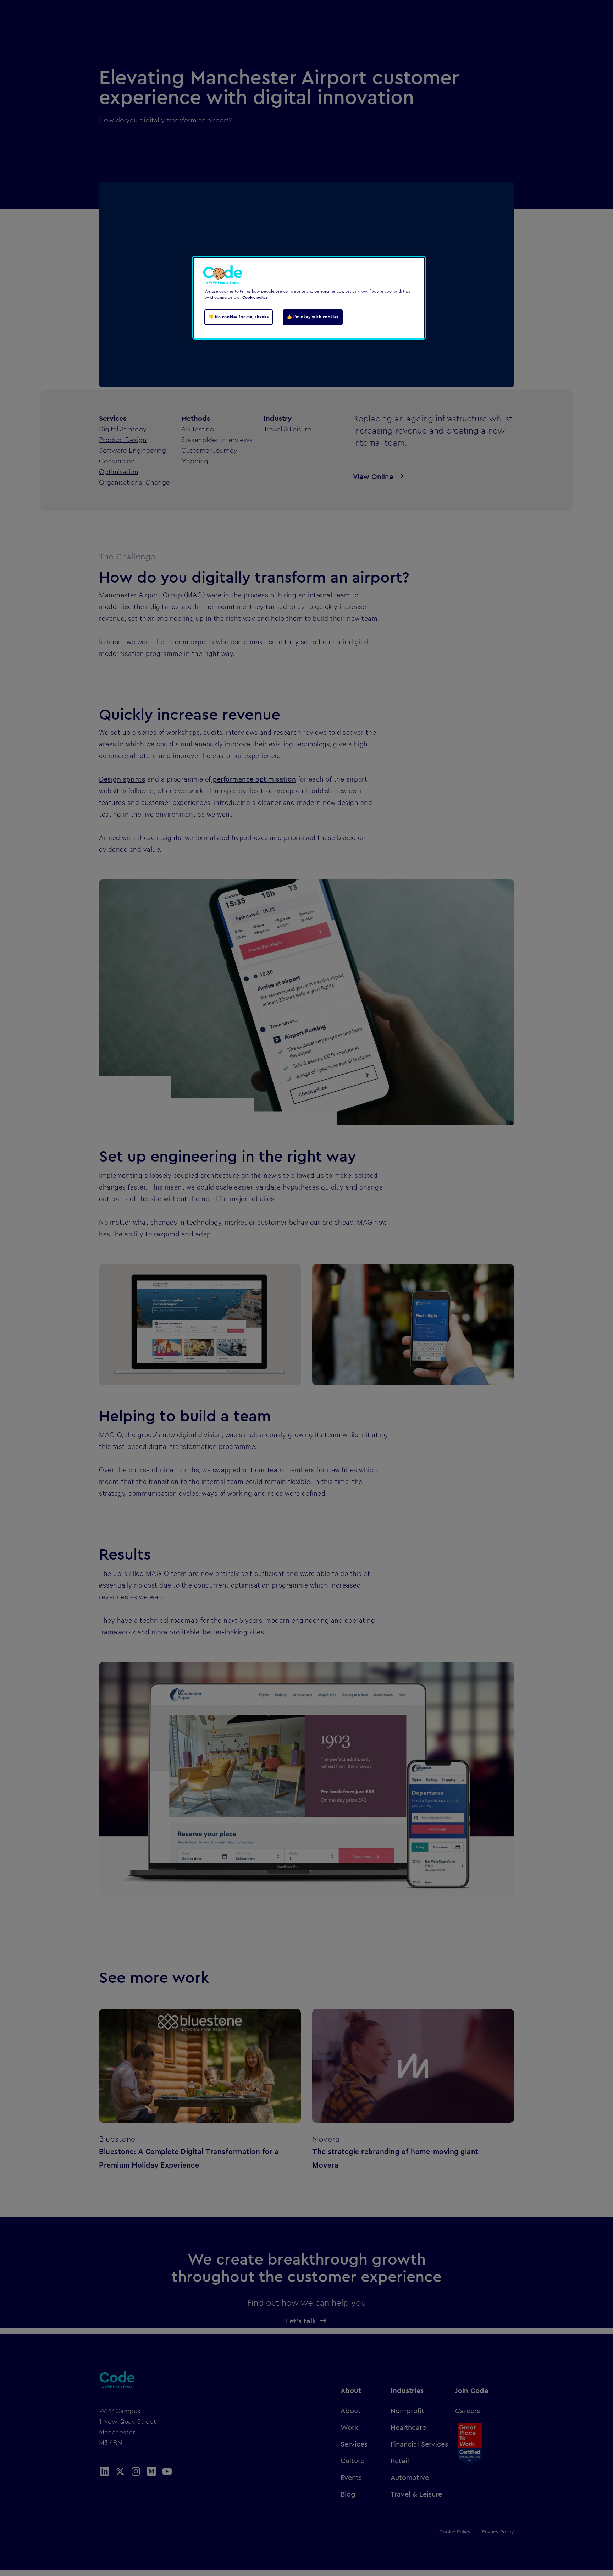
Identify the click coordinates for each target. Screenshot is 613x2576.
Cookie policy (255, 297)
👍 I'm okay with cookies (313, 317)
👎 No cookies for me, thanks (239, 317)
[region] (309, 298)
